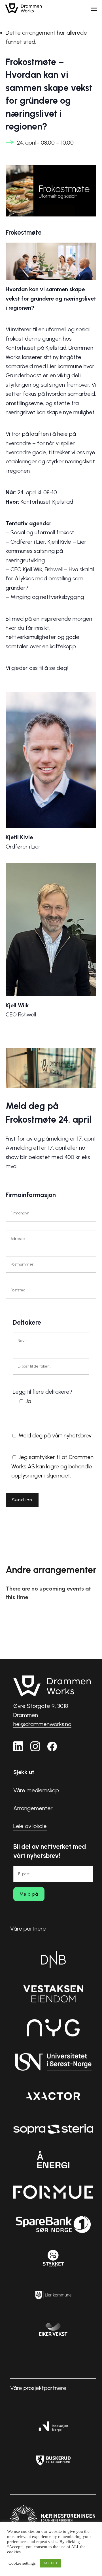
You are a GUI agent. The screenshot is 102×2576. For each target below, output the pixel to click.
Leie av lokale (30, 1826)
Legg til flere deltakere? (42, 1396)
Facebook (52, 1746)
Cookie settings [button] (22, 2563)
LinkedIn (18, 1746)
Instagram (35, 1746)
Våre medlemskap (36, 1790)
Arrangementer (33, 1808)
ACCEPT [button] (50, 2563)
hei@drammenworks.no (42, 1724)
